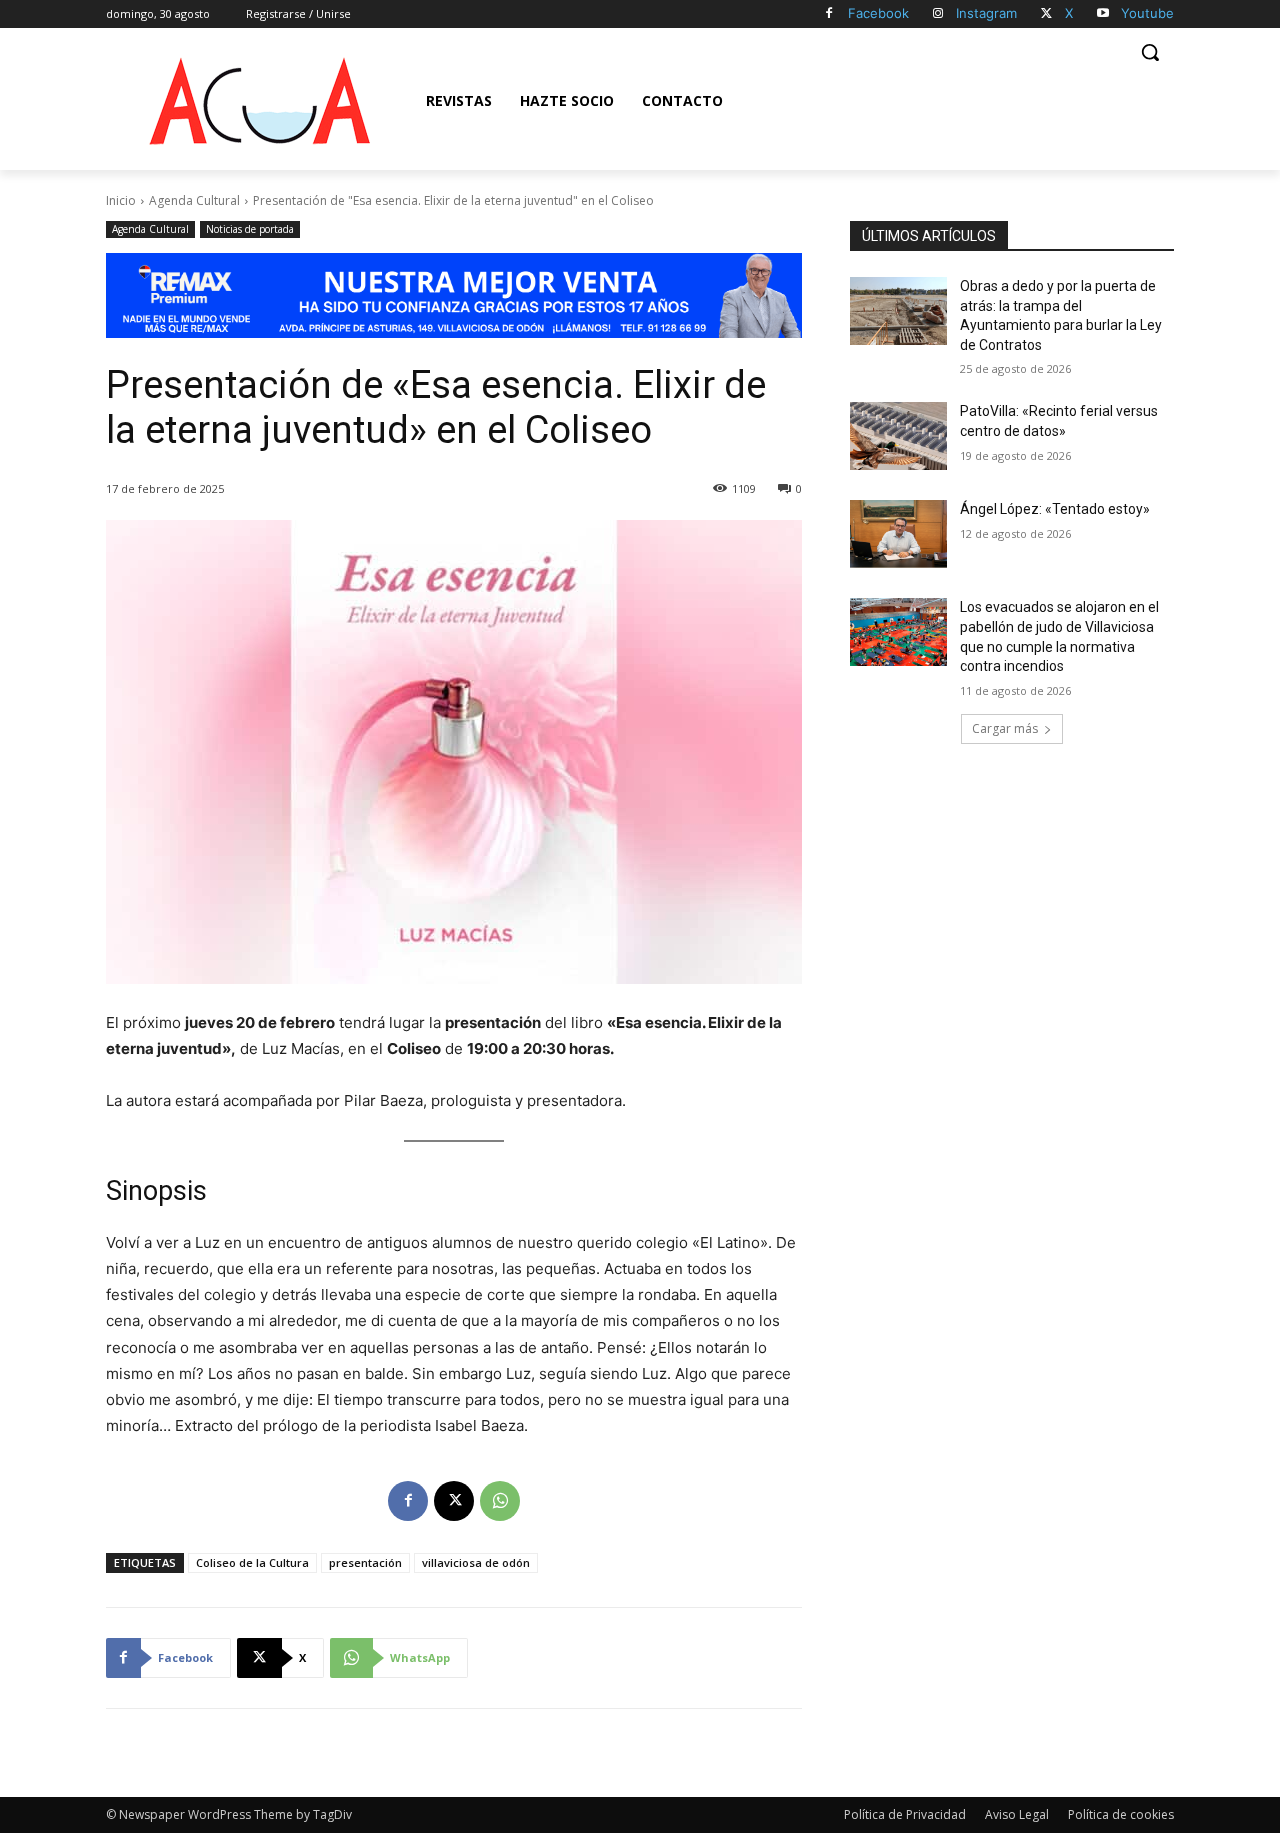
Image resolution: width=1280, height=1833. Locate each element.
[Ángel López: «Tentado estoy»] (898, 534)
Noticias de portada (250, 229)
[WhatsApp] (500, 1501)
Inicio (121, 200)
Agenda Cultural (194, 200)
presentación (365, 1562)
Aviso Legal (1017, 1814)
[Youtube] (1102, 14)
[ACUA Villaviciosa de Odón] (259, 101)
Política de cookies (1121, 1814)
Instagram (986, 13)
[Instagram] (938, 14)
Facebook (878, 13)
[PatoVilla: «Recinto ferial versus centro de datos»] (898, 436)
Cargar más (1005, 728)
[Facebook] (829, 14)
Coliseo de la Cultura (252, 1562)
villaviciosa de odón (476, 1562)
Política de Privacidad (905, 1814)
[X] (1046, 14)
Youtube (1147, 13)
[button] (1150, 52)
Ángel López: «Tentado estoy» (1055, 509)
